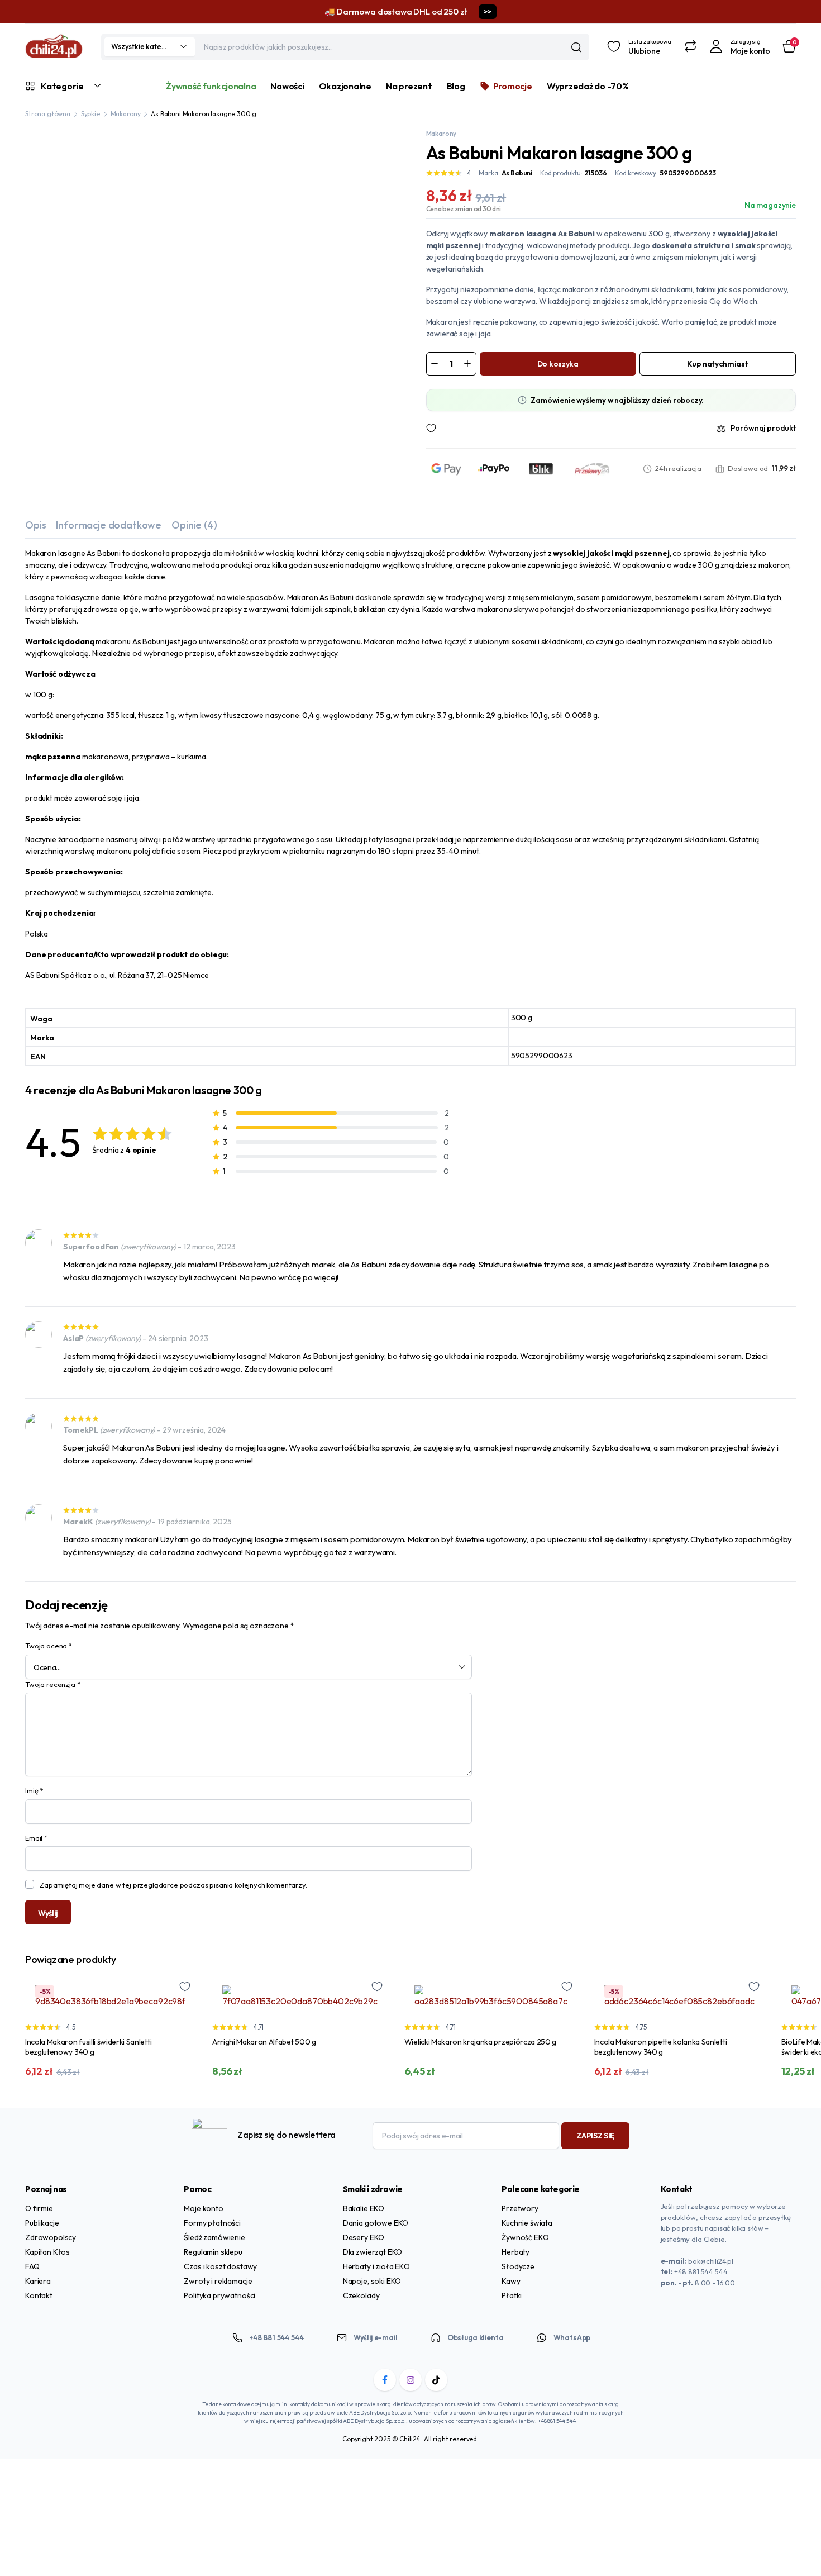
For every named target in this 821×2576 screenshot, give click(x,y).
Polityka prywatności (219, 2295)
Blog (456, 86)
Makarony (126, 114)
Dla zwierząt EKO (373, 2252)
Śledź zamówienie (214, 2237)
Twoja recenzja (52, 1684)
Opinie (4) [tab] (194, 525)
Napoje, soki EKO (372, 2281)
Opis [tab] (35, 525)
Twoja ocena (49, 1646)
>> (487, 11)
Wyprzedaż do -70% (588, 86)
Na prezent (409, 86)
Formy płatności (212, 2223)
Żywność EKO (525, 2237)
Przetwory (520, 2208)
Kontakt (39, 2295)
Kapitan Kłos (47, 2252)
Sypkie (90, 114)
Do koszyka (558, 364)
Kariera (38, 2281)
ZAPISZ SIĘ (595, 2136)
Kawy (511, 2281)
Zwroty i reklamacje (218, 2281)
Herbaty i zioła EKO (376, 2266)
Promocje (513, 86)
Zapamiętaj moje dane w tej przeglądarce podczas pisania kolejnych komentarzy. (173, 1885)
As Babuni (517, 173)
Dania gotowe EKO (376, 2223)
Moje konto (203, 2208)
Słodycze (518, 2266)
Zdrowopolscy (51, 2237)
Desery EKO (364, 2237)
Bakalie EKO (364, 2208)
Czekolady (361, 2295)
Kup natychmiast (717, 364)
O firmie (39, 2208)
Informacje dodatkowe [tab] (109, 525)
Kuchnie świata (527, 2223)
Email (36, 1838)
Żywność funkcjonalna (211, 86)
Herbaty (515, 2252)
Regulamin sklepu (213, 2252)
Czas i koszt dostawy (220, 2266)
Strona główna (48, 114)
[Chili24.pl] (54, 47)
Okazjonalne (345, 86)
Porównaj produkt (763, 428)
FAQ (32, 2266)
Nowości (287, 86)
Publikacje (42, 2223)
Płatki (512, 2295)
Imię (34, 1790)
